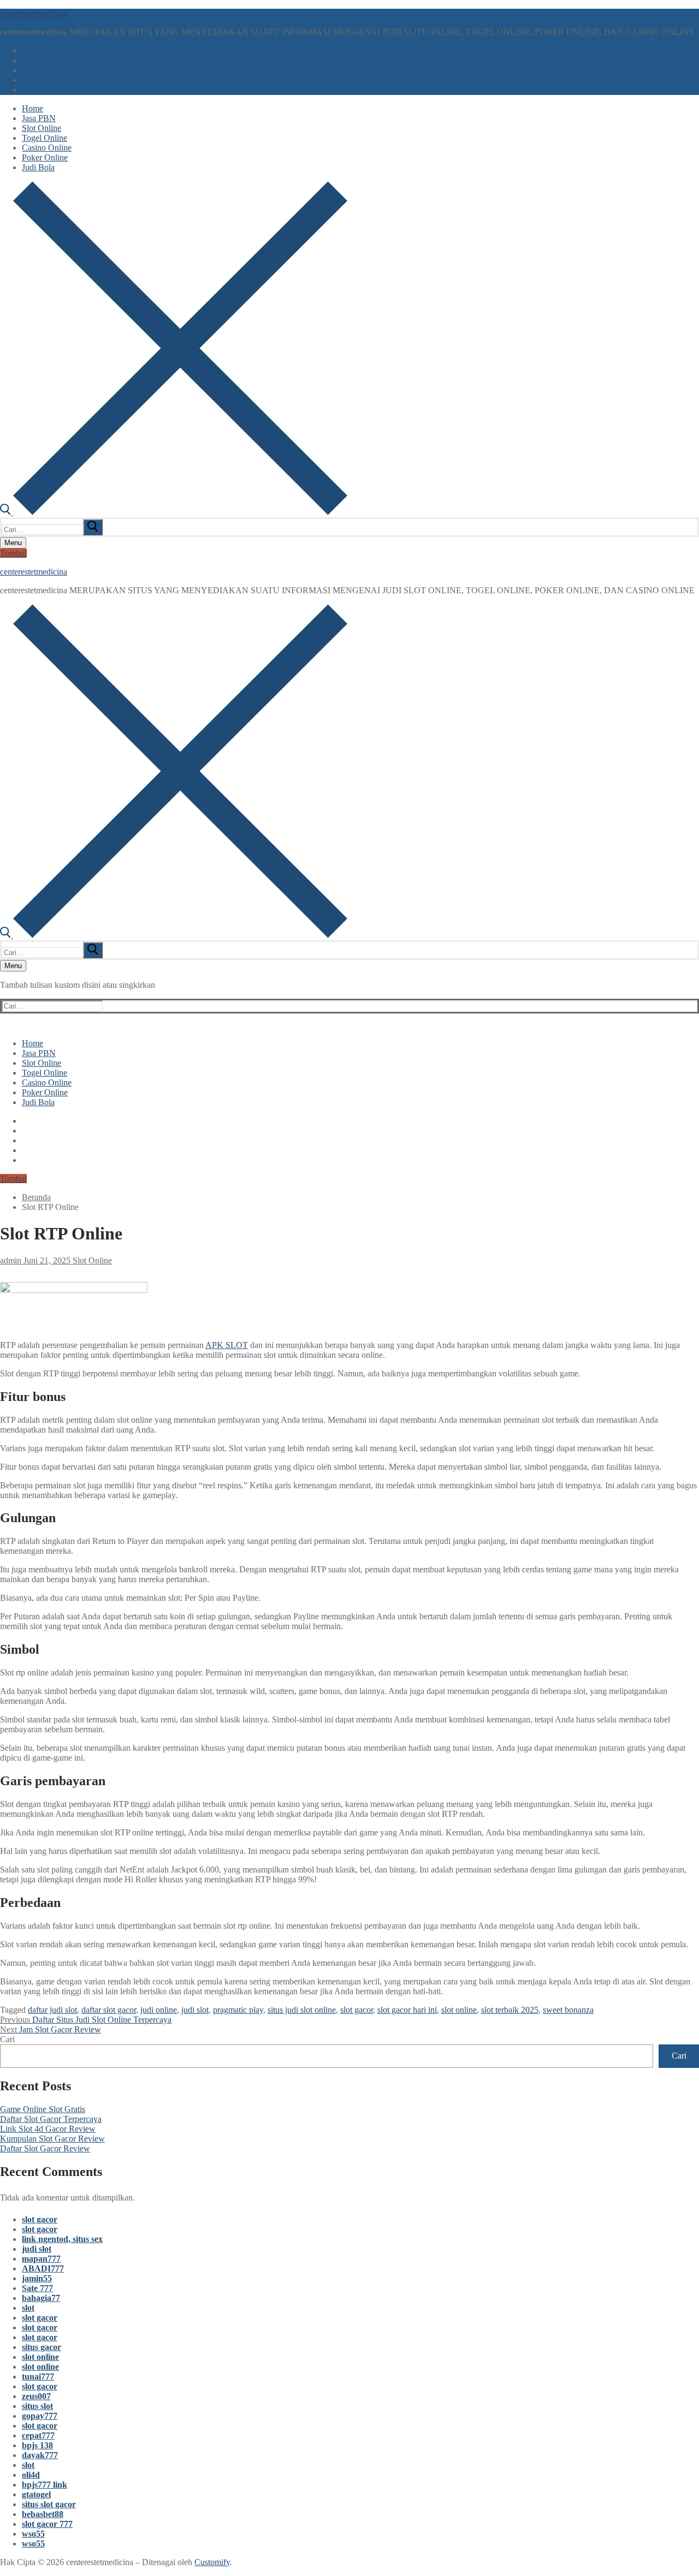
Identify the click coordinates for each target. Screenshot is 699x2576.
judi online (159, 2010)
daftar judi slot (52, 2010)
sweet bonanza (568, 2010)
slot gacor (357, 2010)
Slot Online (91, 1260)
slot (28, 2308)
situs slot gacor (49, 2504)
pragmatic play (238, 2010)
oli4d (31, 2475)
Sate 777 (37, 2288)
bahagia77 (41, 2298)
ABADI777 (43, 2268)
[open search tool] (174, 512)
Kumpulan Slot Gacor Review (52, 2139)
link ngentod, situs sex (62, 2239)
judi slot (195, 2010)
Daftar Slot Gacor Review (45, 2148)
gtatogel (36, 2494)
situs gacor (42, 2347)
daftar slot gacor (109, 2010)
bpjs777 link (45, 2485)
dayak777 (40, 2455)
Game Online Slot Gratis (43, 2109)
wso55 (33, 2534)
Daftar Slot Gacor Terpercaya (51, 2119)
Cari (7, 2039)
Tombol (13, 553)
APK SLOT (227, 1345)
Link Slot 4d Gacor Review (48, 2129)
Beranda (36, 1197)
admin (11, 1260)
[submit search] (93, 527)
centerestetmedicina (34, 13)
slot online (459, 2010)
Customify (212, 2562)
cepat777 (38, 2435)
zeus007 (36, 2396)
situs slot (37, 2406)
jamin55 (37, 2278)
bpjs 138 (37, 2445)
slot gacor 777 (47, 2524)
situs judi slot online (302, 2010)
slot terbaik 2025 (510, 2010)
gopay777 (40, 2416)
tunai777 (38, 2377)
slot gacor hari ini (407, 2010)
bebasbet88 (43, 2514)
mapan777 (41, 2259)
